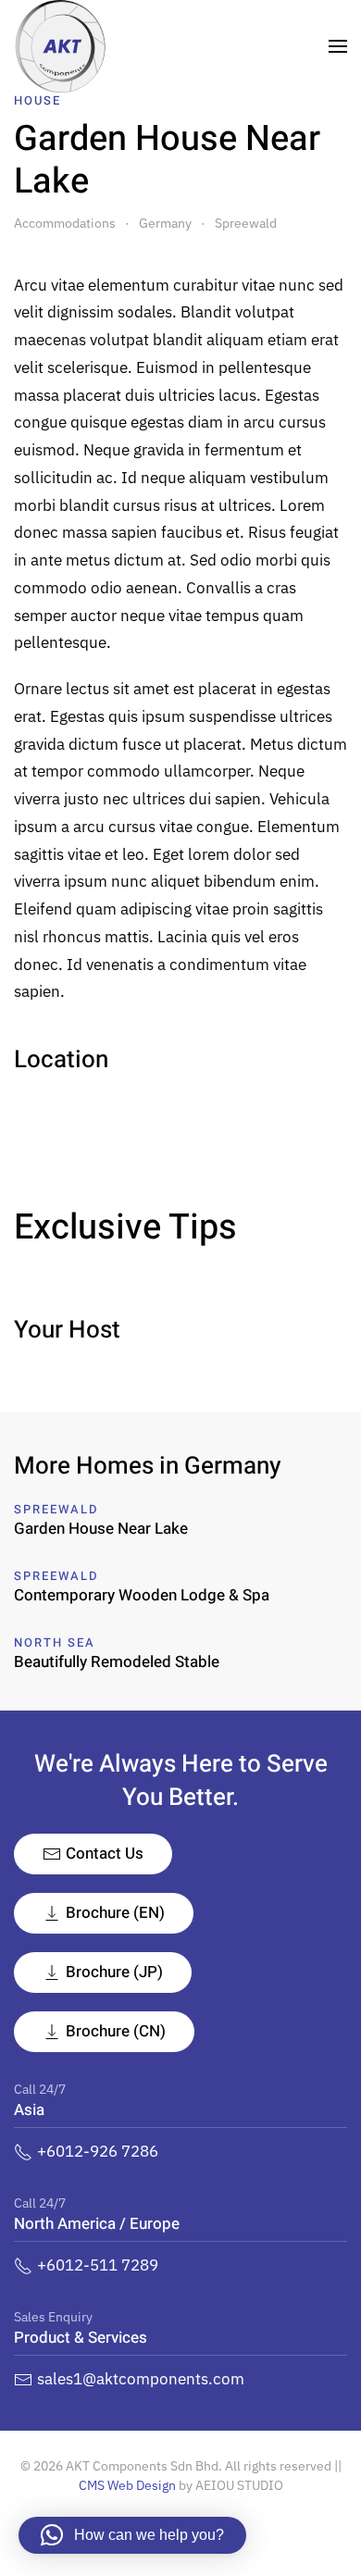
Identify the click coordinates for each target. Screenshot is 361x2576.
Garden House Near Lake (101, 1529)
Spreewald (56, 1509)
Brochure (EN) (115, 1913)
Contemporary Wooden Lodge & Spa (142, 1595)
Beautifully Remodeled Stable (117, 1662)
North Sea (55, 1643)
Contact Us (105, 1854)
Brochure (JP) (114, 1972)
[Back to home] (60, 46)
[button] (338, 46)
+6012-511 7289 (98, 2265)
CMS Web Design (127, 2485)
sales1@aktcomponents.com (141, 2379)
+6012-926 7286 (98, 2151)
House (37, 100)
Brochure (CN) (116, 2031)
